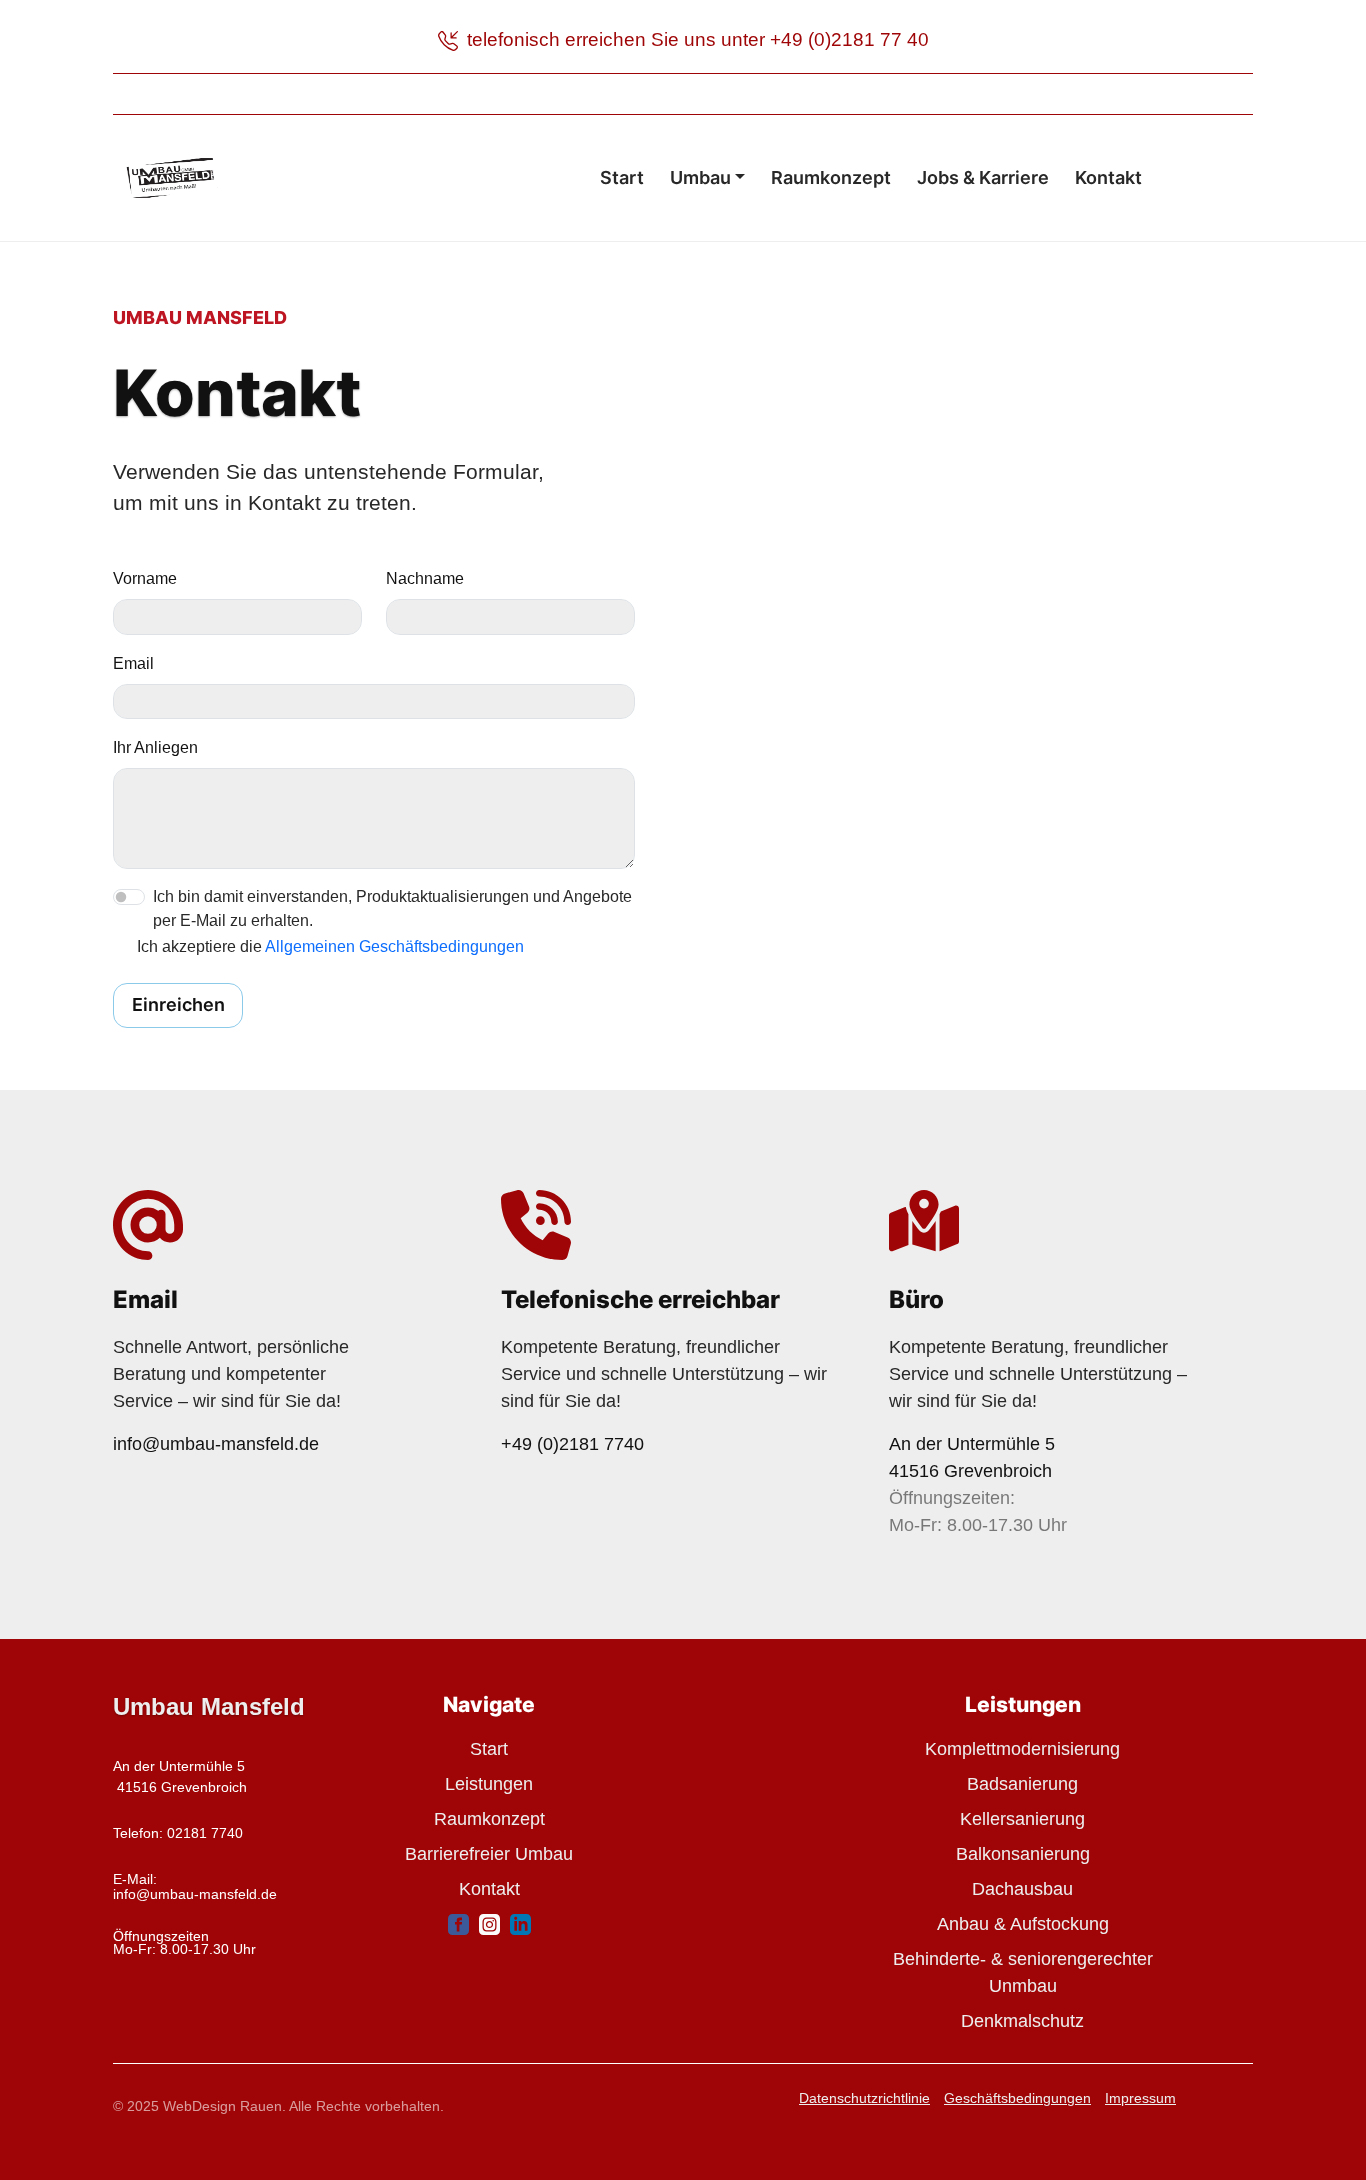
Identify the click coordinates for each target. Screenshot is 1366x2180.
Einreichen (178, 1004)
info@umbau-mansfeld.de (216, 1444)
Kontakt (1108, 177)
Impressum (1140, 2098)
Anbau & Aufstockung (1023, 1924)
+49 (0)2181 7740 (572, 1444)
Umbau (700, 177)
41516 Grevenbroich (970, 1471)
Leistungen (489, 1784)
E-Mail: (135, 1879)
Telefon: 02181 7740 (180, 1833)
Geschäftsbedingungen (1017, 2098)
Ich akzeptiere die (330, 946)
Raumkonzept (831, 177)
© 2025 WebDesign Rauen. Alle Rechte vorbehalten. (278, 2106)
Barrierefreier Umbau (489, 1854)
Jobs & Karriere (983, 177)
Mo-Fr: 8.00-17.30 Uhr (184, 1949)
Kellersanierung (1022, 1819)
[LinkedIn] (520, 1923)
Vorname (145, 578)
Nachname (425, 578)
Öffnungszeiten (163, 1936)
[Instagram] (489, 1923)
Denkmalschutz (1022, 2021)
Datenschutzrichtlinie (864, 2098)
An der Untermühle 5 (972, 1444)
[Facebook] (458, 1923)
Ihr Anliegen (155, 747)
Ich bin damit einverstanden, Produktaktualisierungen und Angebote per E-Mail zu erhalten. (392, 908)
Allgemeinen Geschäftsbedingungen (394, 946)
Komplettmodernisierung (1022, 1749)
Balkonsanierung (1023, 1854)
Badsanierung (1022, 1784)
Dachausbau (1022, 1889)
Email (133, 663)
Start (622, 177)
